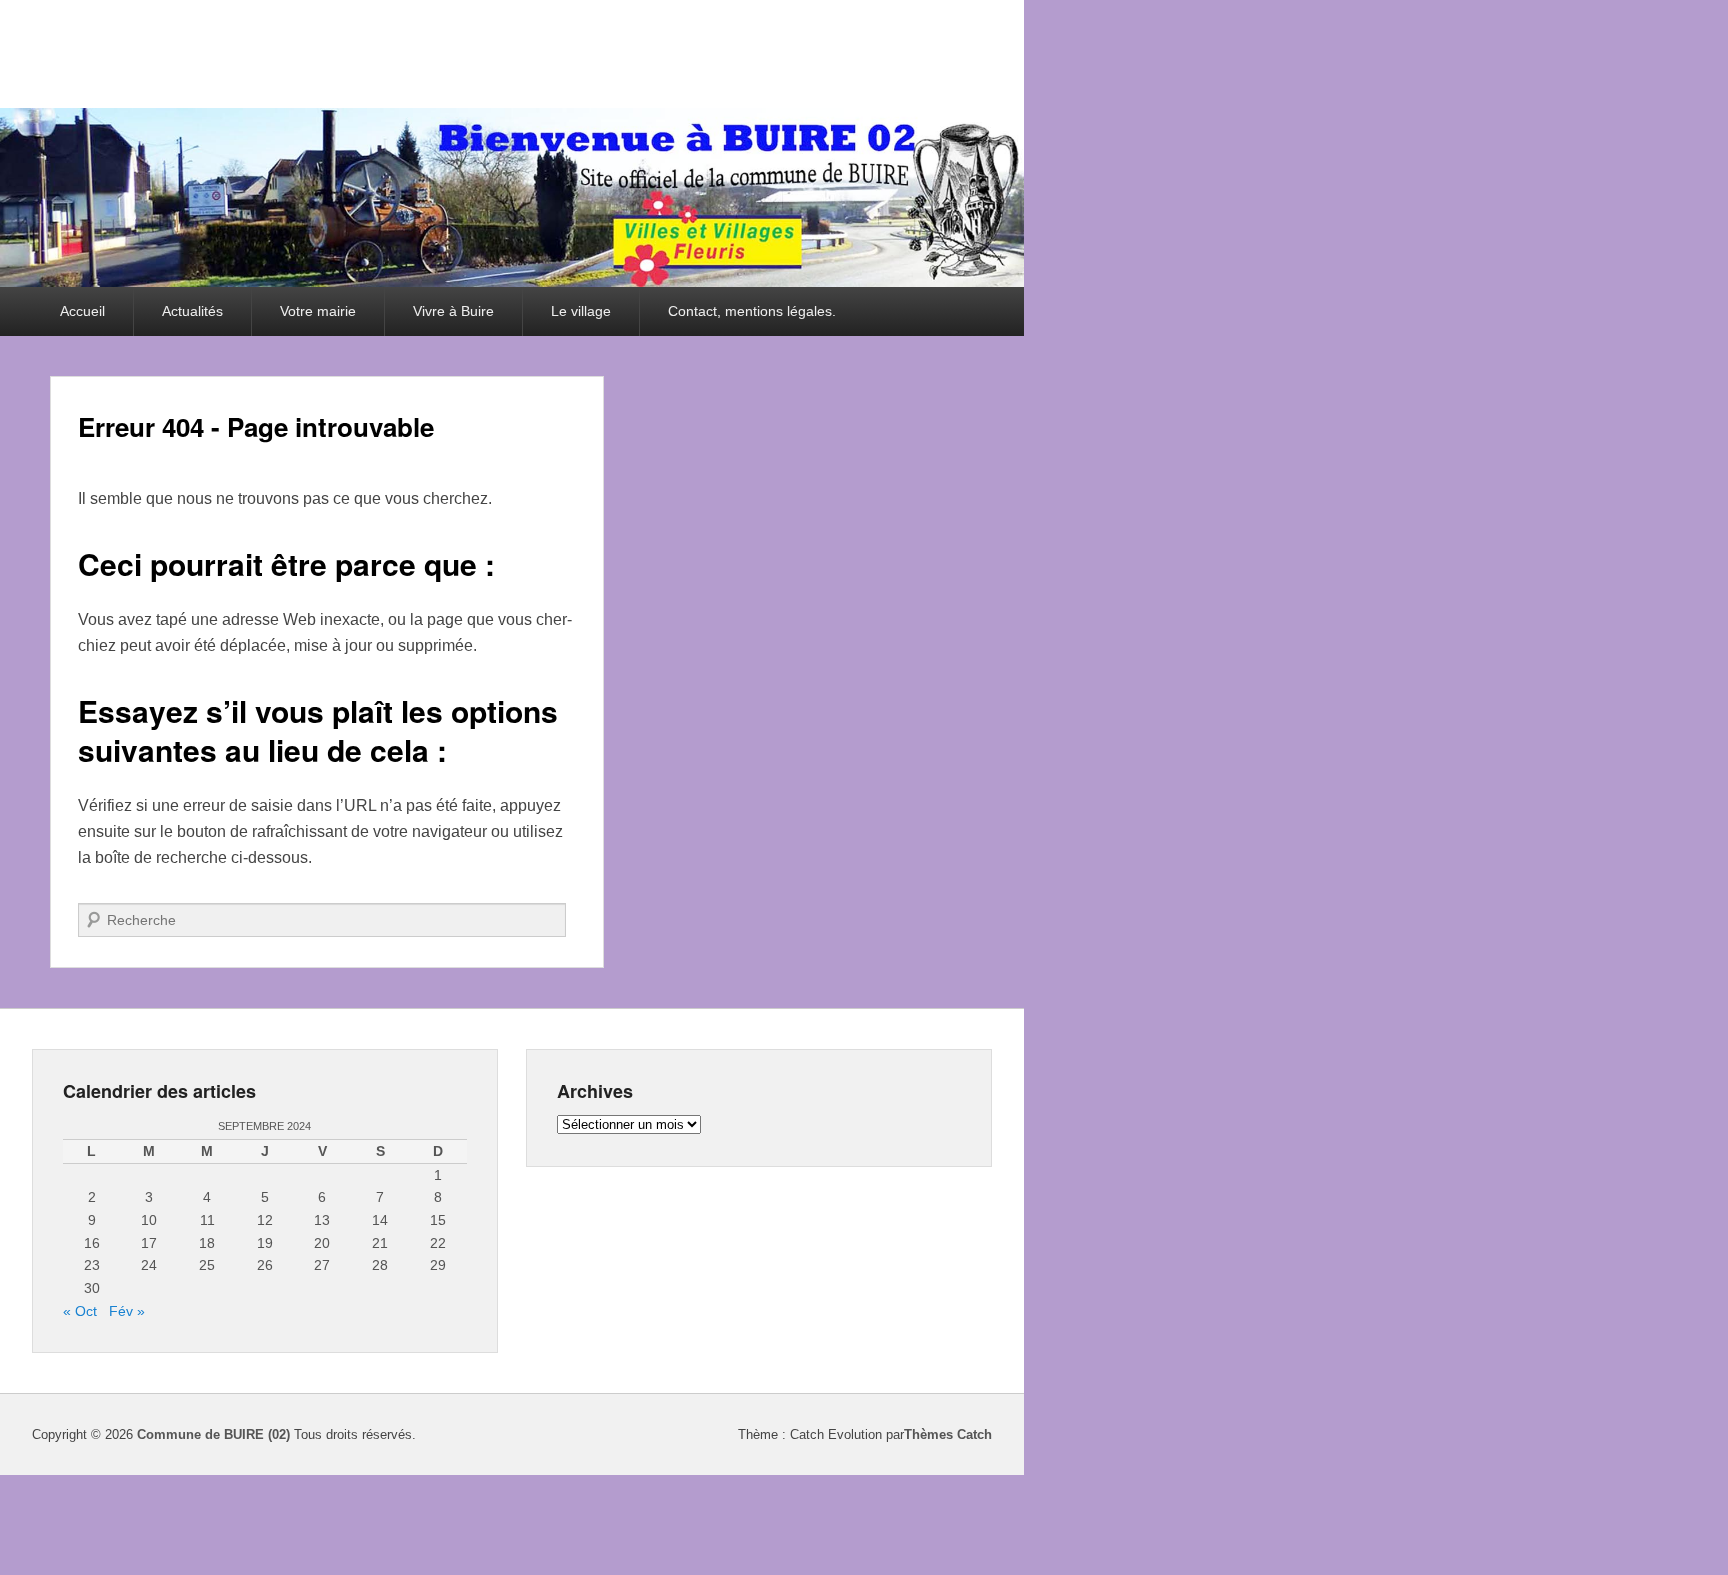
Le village (581, 311)
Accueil (82, 311)
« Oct (80, 1311)
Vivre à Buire (453, 311)
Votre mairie (318, 311)
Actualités (192, 311)
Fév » (127, 1311)
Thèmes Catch (948, 1434)
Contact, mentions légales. (752, 311)
